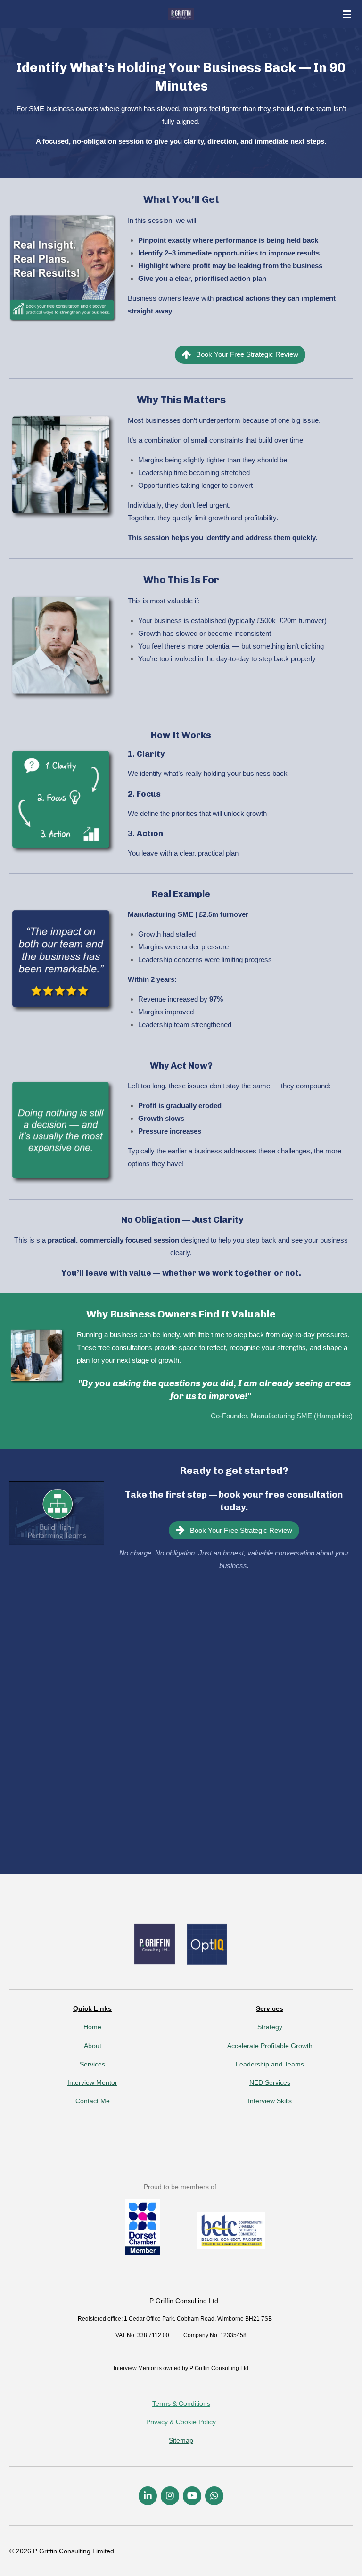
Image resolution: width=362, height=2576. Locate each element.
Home (92, 2027)
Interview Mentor (92, 2082)
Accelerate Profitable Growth (270, 2046)
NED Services (270, 2082)
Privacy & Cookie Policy (181, 2422)
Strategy (270, 2027)
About (93, 2046)
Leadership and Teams (270, 2064)
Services (92, 2064)
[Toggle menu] (347, 14)
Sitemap (181, 2440)
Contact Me (93, 2101)
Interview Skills (270, 2101)
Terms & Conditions (181, 2403)
